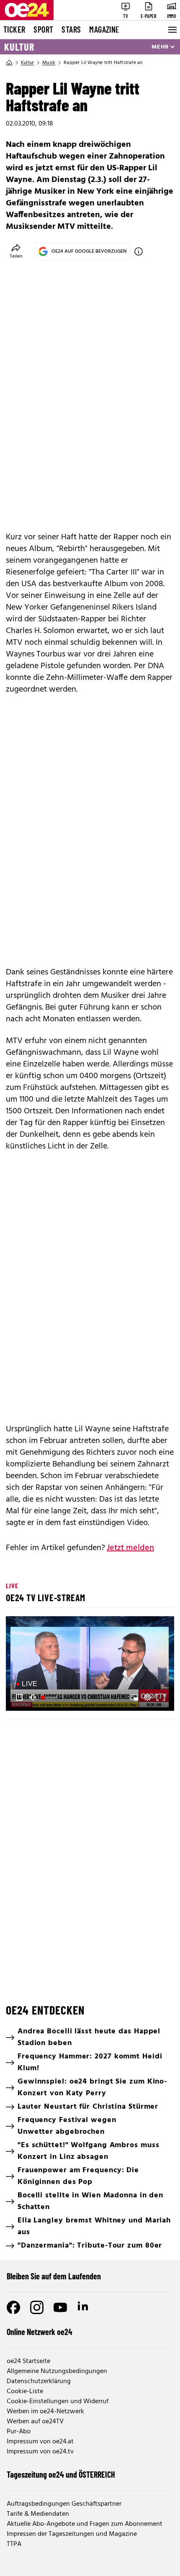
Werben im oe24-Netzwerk (45, 2412)
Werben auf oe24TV (35, 2422)
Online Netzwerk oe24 (40, 2332)
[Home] (9, 63)
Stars (71, 29)
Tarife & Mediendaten (38, 2514)
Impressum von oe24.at (40, 2442)
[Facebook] (13, 2307)
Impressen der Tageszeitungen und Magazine (72, 2534)
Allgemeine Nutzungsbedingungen (57, 2371)
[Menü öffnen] (172, 30)
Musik (49, 63)
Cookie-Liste (25, 2391)
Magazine (104, 29)
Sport (43, 29)
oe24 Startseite (28, 2361)
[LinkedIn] (84, 2307)
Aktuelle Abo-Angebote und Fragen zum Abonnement (85, 2524)
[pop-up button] (147, 1697)
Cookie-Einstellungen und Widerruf (58, 2402)
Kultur (19, 47)
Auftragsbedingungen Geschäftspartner (64, 2504)
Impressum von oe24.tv (40, 2452)
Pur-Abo (19, 2432)
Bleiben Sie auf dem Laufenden (54, 2276)
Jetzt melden (130, 1548)
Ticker (14, 29)
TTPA (14, 2544)
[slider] (50, 1697)
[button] (91, 1665)
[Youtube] (60, 2307)
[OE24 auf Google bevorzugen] (139, 251)
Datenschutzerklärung (39, 2381)
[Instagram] (37, 2307)
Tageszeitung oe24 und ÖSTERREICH (61, 2474)
